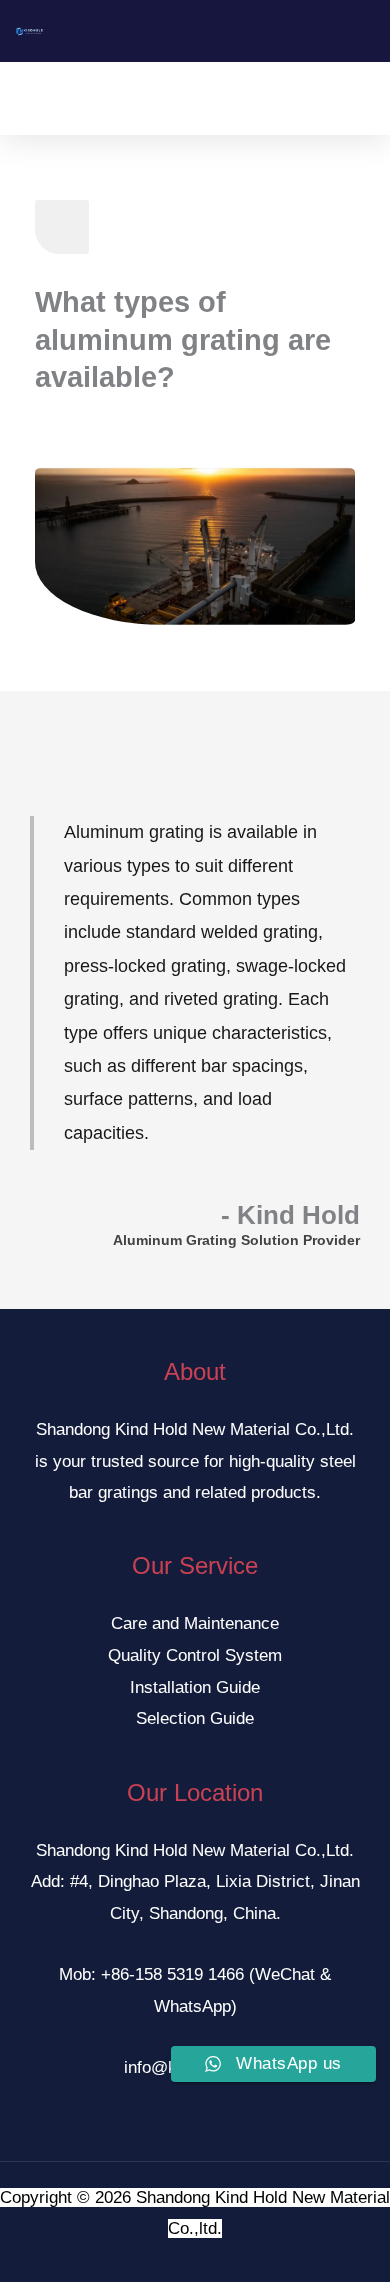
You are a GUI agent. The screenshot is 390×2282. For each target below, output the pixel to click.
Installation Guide (195, 1687)
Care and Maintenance (195, 1623)
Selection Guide (195, 1718)
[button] (181, 98)
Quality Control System (195, 1655)
